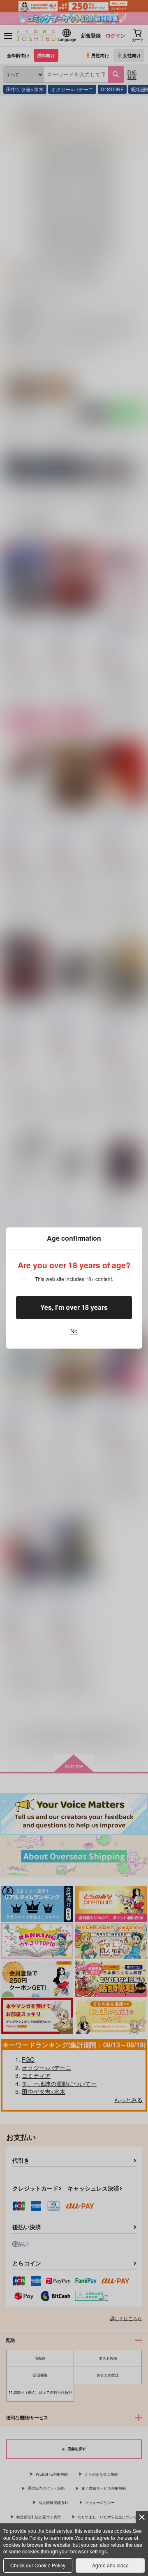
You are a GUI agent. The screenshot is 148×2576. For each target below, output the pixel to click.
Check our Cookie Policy (38, 2565)
